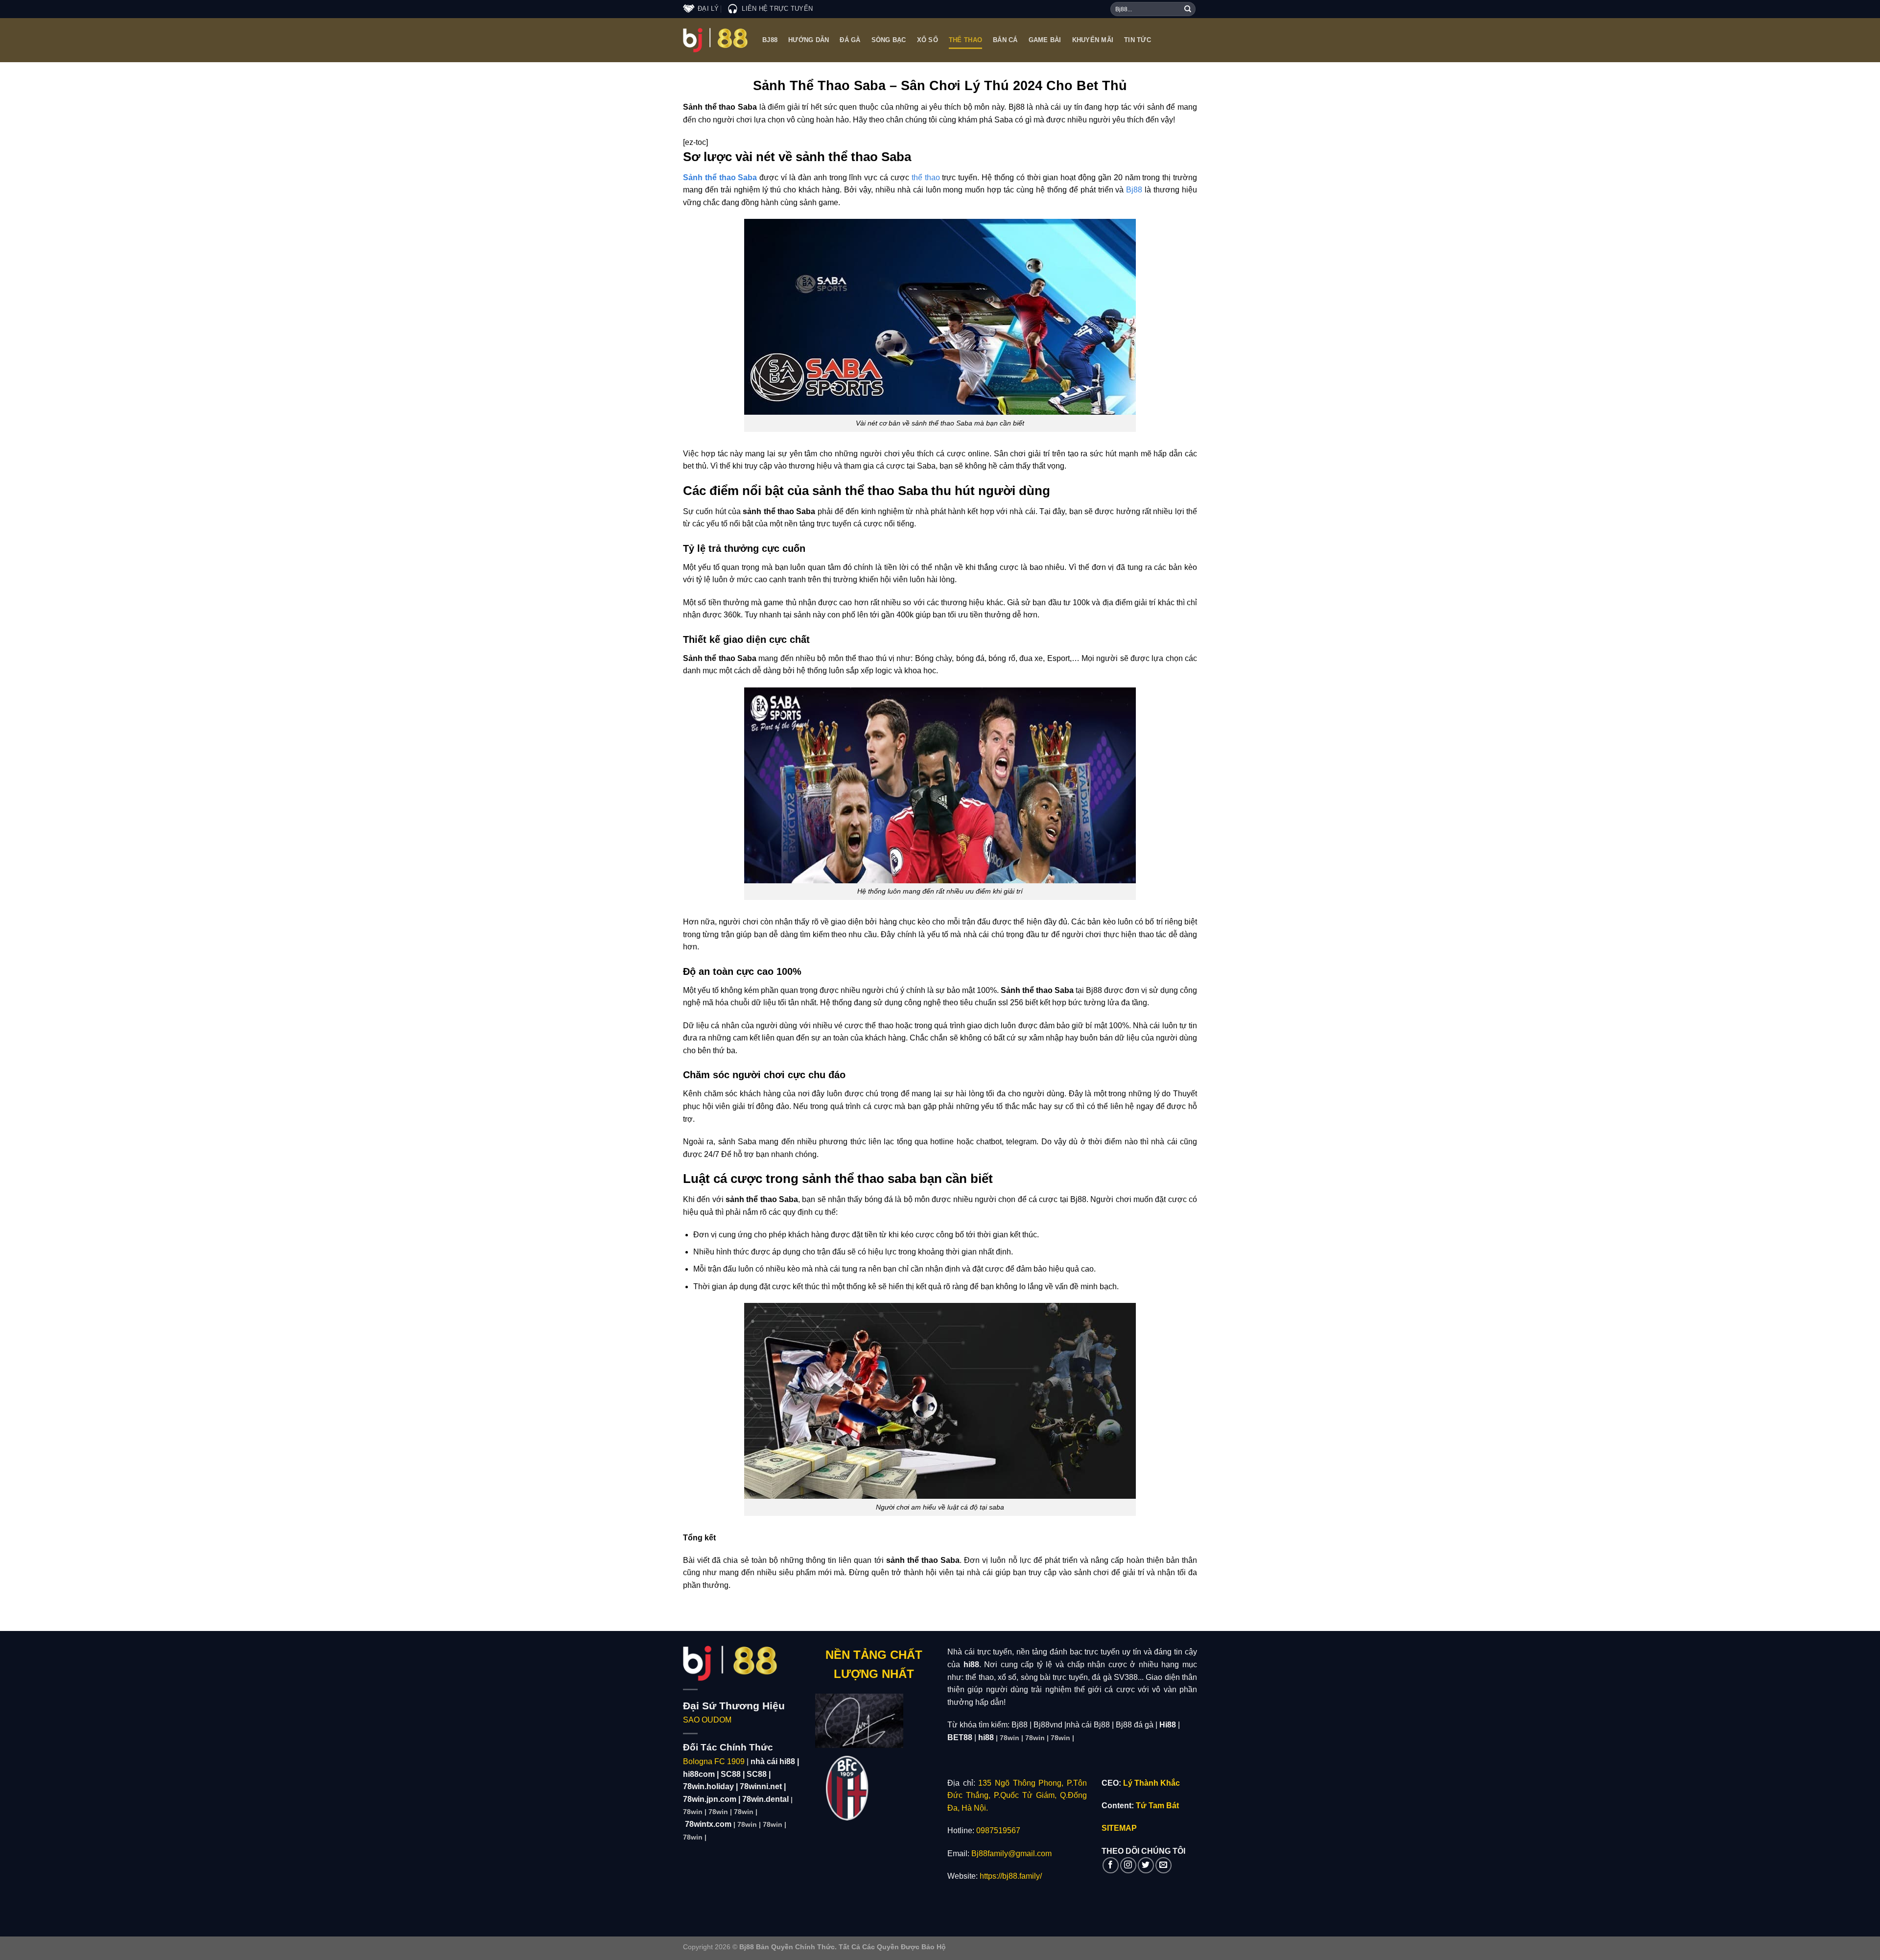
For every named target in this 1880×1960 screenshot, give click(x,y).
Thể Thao (965, 40)
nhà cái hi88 (773, 1761)
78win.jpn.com (710, 1799)
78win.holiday (708, 1786)
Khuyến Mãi (1093, 40)
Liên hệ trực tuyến (777, 9)
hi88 (986, 1737)
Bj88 (770, 40)
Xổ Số (928, 40)
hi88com (699, 1774)
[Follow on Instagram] (1128, 1865)
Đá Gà (850, 40)
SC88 (731, 1774)
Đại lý (708, 9)
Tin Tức (1138, 40)
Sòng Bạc (889, 40)
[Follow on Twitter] (1146, 1865)
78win (693, 1812)
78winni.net (761, 1786)
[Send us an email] (1163, 1865)
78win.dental (765, 1799)
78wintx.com (708, 1824)
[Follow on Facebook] (1111, 1865)
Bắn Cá (1005, 40)
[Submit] (1188, 9)
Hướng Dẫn (809, 40)
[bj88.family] (715, 40)
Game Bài (1045, 40)
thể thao (926, 177)
